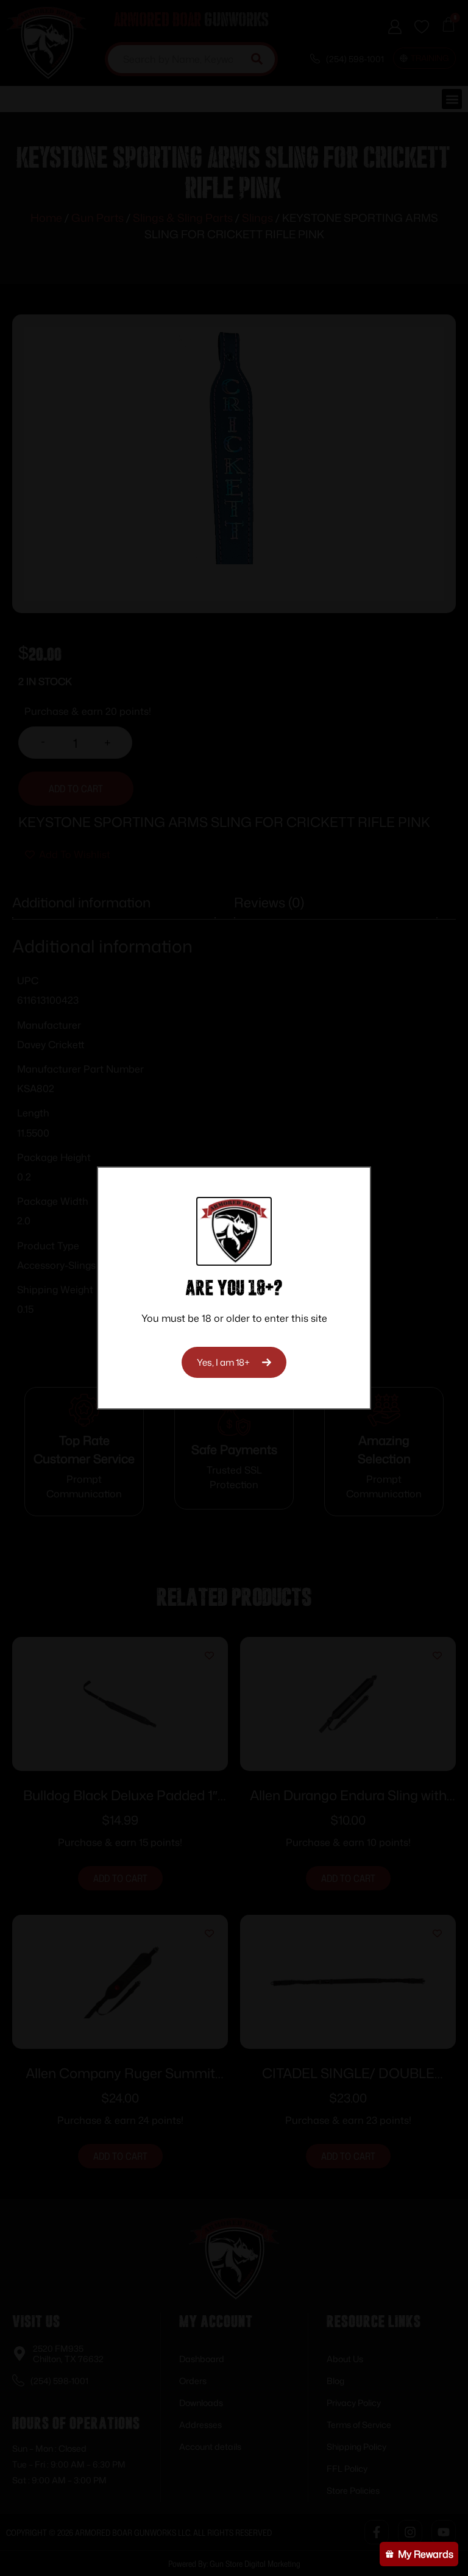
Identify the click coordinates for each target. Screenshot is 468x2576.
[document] (234, 1288)
